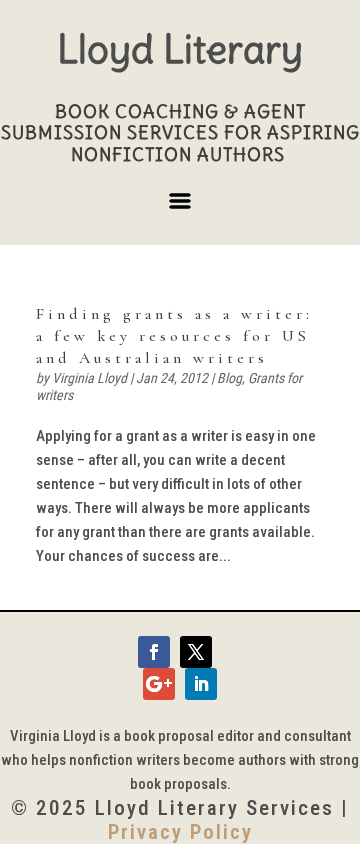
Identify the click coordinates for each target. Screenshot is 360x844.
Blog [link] (229, 378)
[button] (180, 209)
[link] (154, 652)
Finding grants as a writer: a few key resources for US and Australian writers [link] (174, 336)
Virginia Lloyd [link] (89, 378)
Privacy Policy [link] (180, 832)
